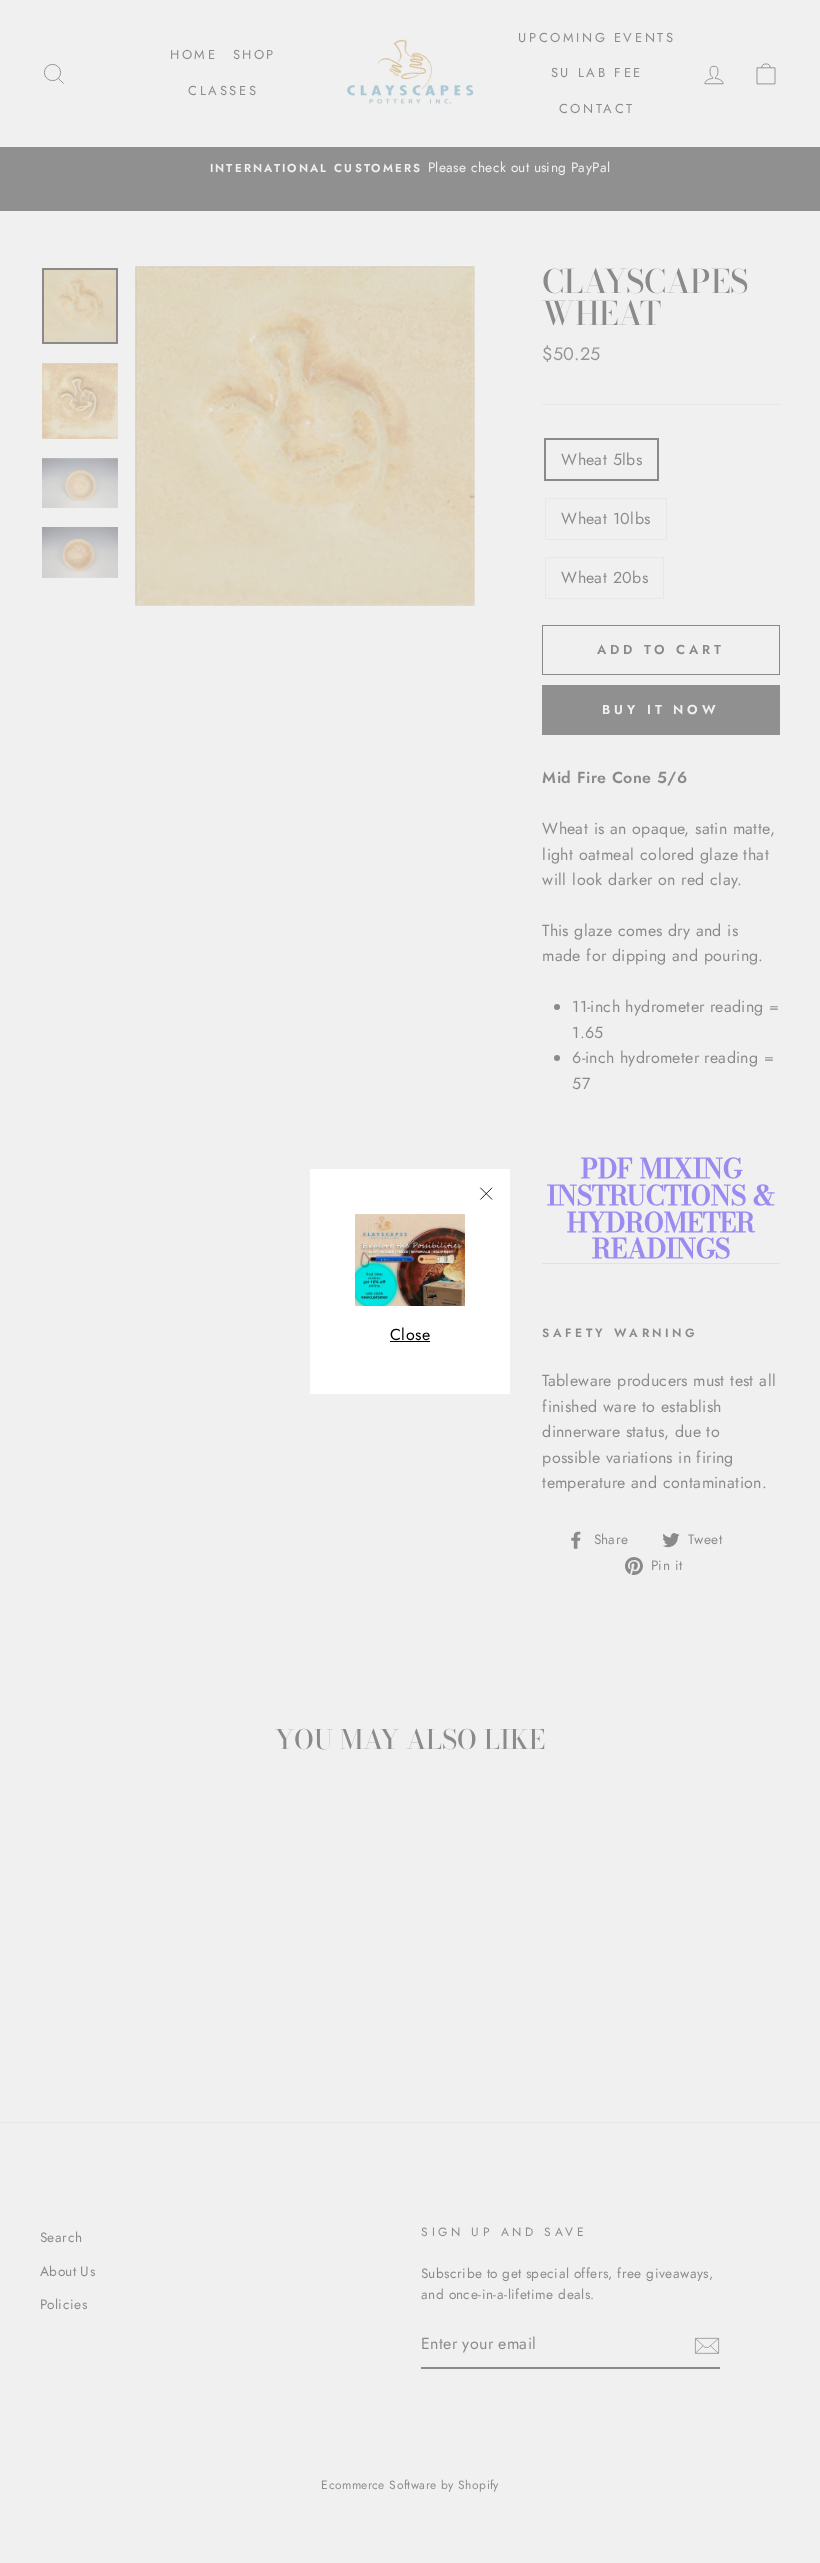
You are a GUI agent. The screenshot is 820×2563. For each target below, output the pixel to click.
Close (410, 1334)
